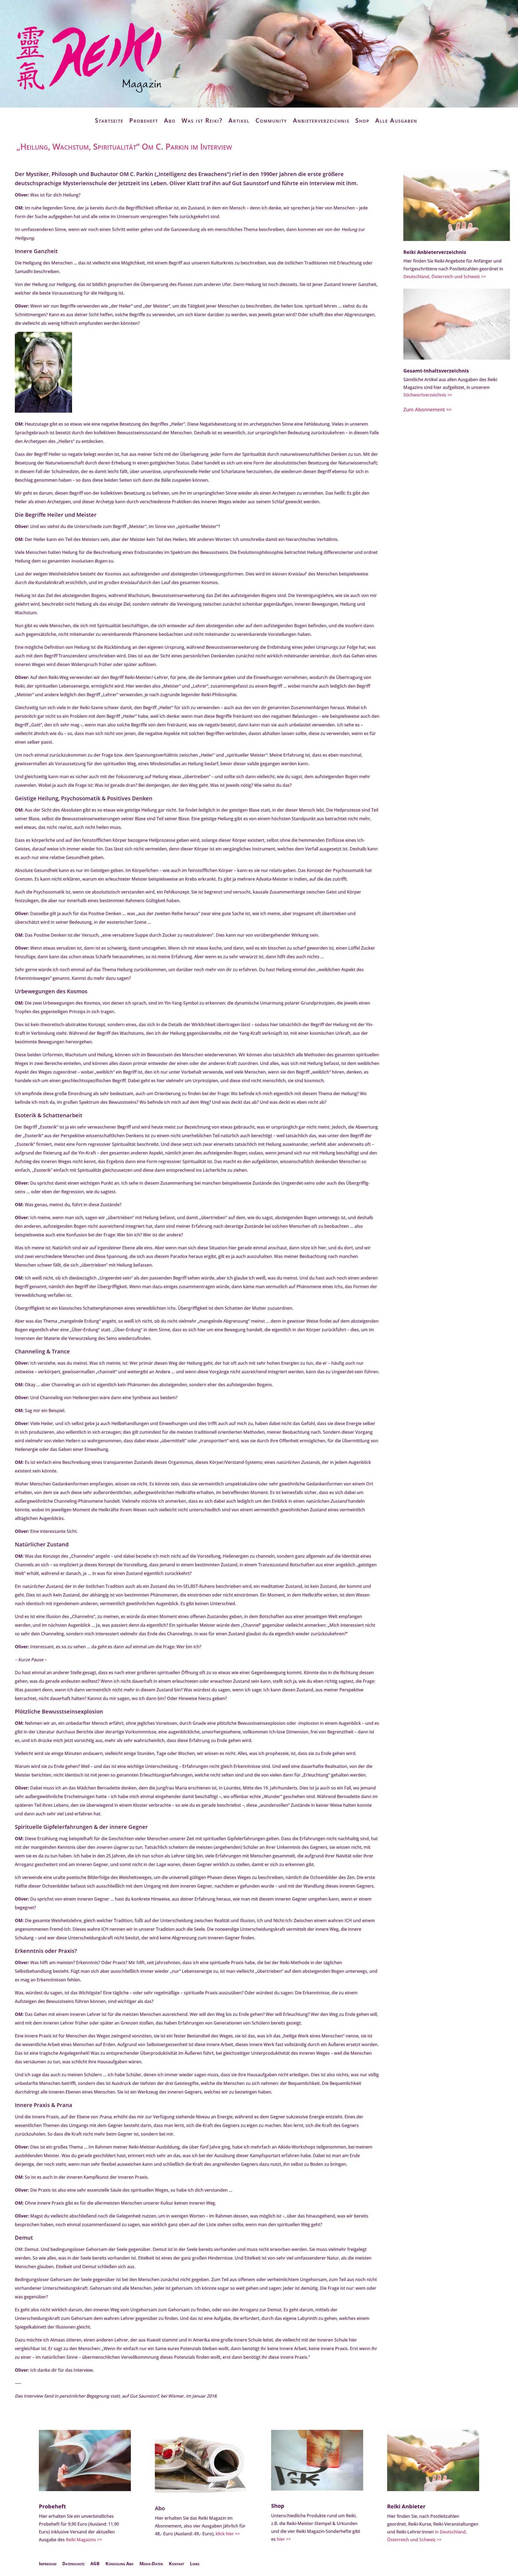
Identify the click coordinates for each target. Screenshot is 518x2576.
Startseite (109, 120)
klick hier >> (228, 2534)
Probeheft (144, 120)
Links (195, 2564)
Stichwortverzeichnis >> (428, 395)
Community (271, 120)
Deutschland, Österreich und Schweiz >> (445, 277)
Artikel (239, 120)
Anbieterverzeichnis (321, 120)
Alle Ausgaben (396, 120)
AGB (95, 2564)
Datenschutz (73, 2564)
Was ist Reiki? (202, 120)
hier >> (284, 2539)
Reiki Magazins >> (84, 2540)
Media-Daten (151, 2564)
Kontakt (176, 2564)
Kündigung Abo (120, 2564)
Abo (170, 120)
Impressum (48, 2564)
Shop (362, 120)
